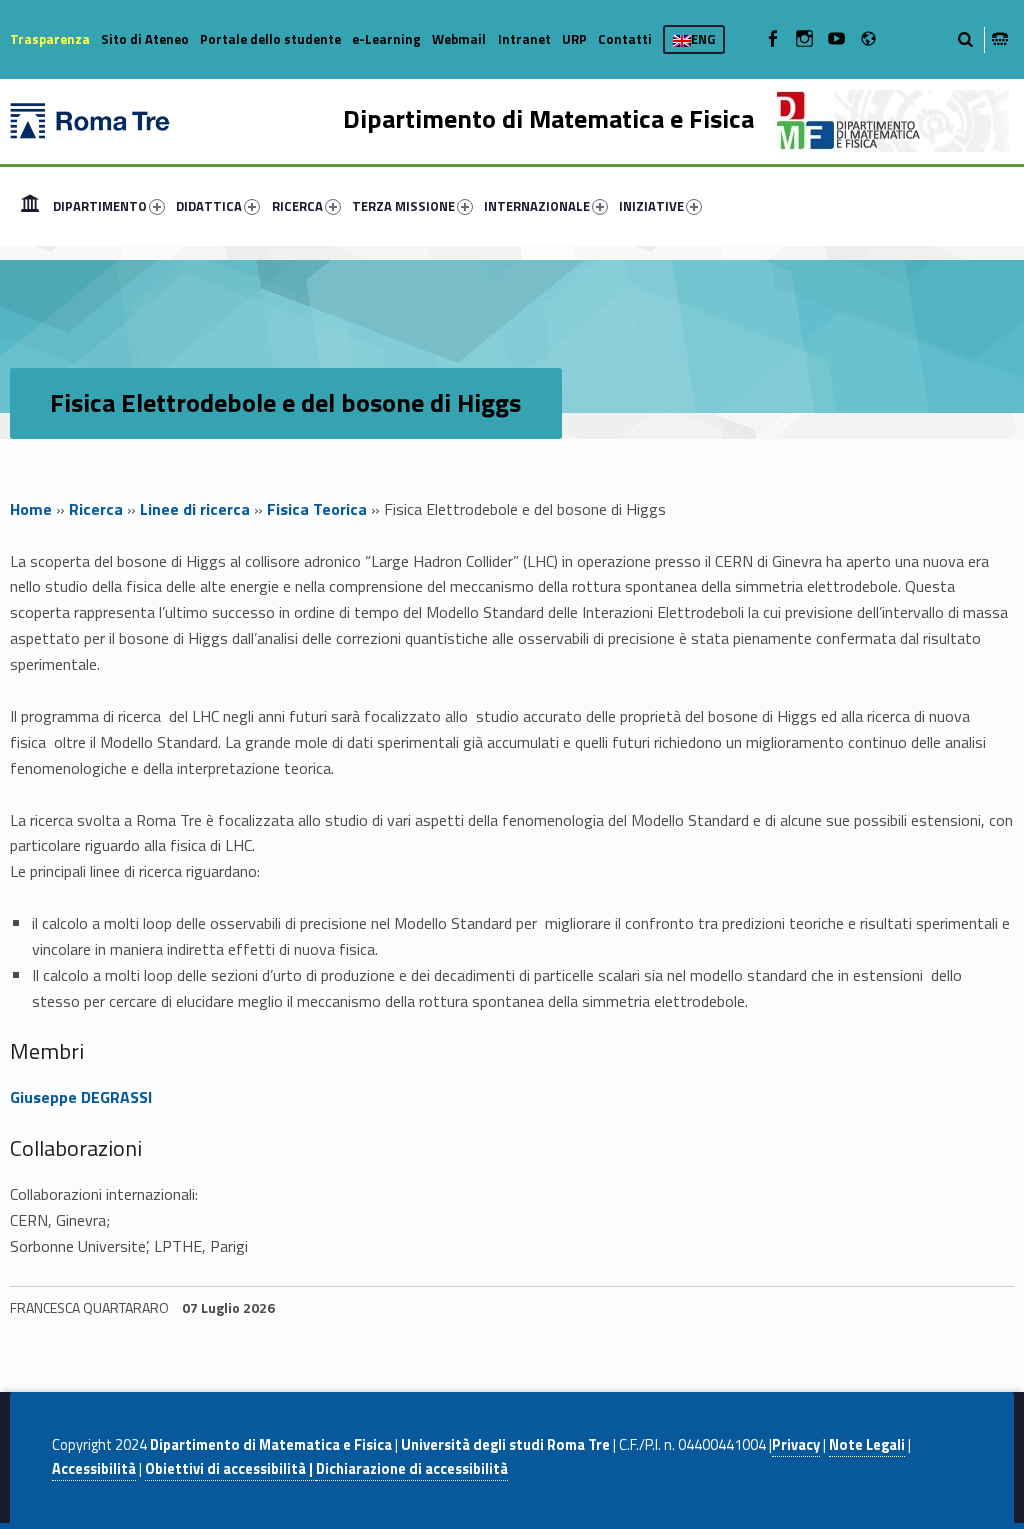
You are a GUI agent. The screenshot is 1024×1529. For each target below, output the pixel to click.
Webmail (459, 39)
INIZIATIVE (651, 206)
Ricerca (96, 509)
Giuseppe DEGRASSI (81, 1097)
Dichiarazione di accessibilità (412, 1469)
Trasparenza (50, 39)
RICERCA (297, 206)
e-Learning (386, 39)
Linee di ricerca (195, 509)
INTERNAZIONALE (537, 206)
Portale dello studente (270, 39)
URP (574, 39)
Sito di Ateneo (145, 39)
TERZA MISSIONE (403, 206)
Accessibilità (94, 1469)
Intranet (524, 39)
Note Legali (867, 1445)
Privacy (796, 1445)
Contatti (625, 39)
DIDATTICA (209, 206)
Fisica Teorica (317, 509)
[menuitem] (30, 206)
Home (30, 206)
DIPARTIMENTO (100, 206)
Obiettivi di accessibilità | (230, 1469)
